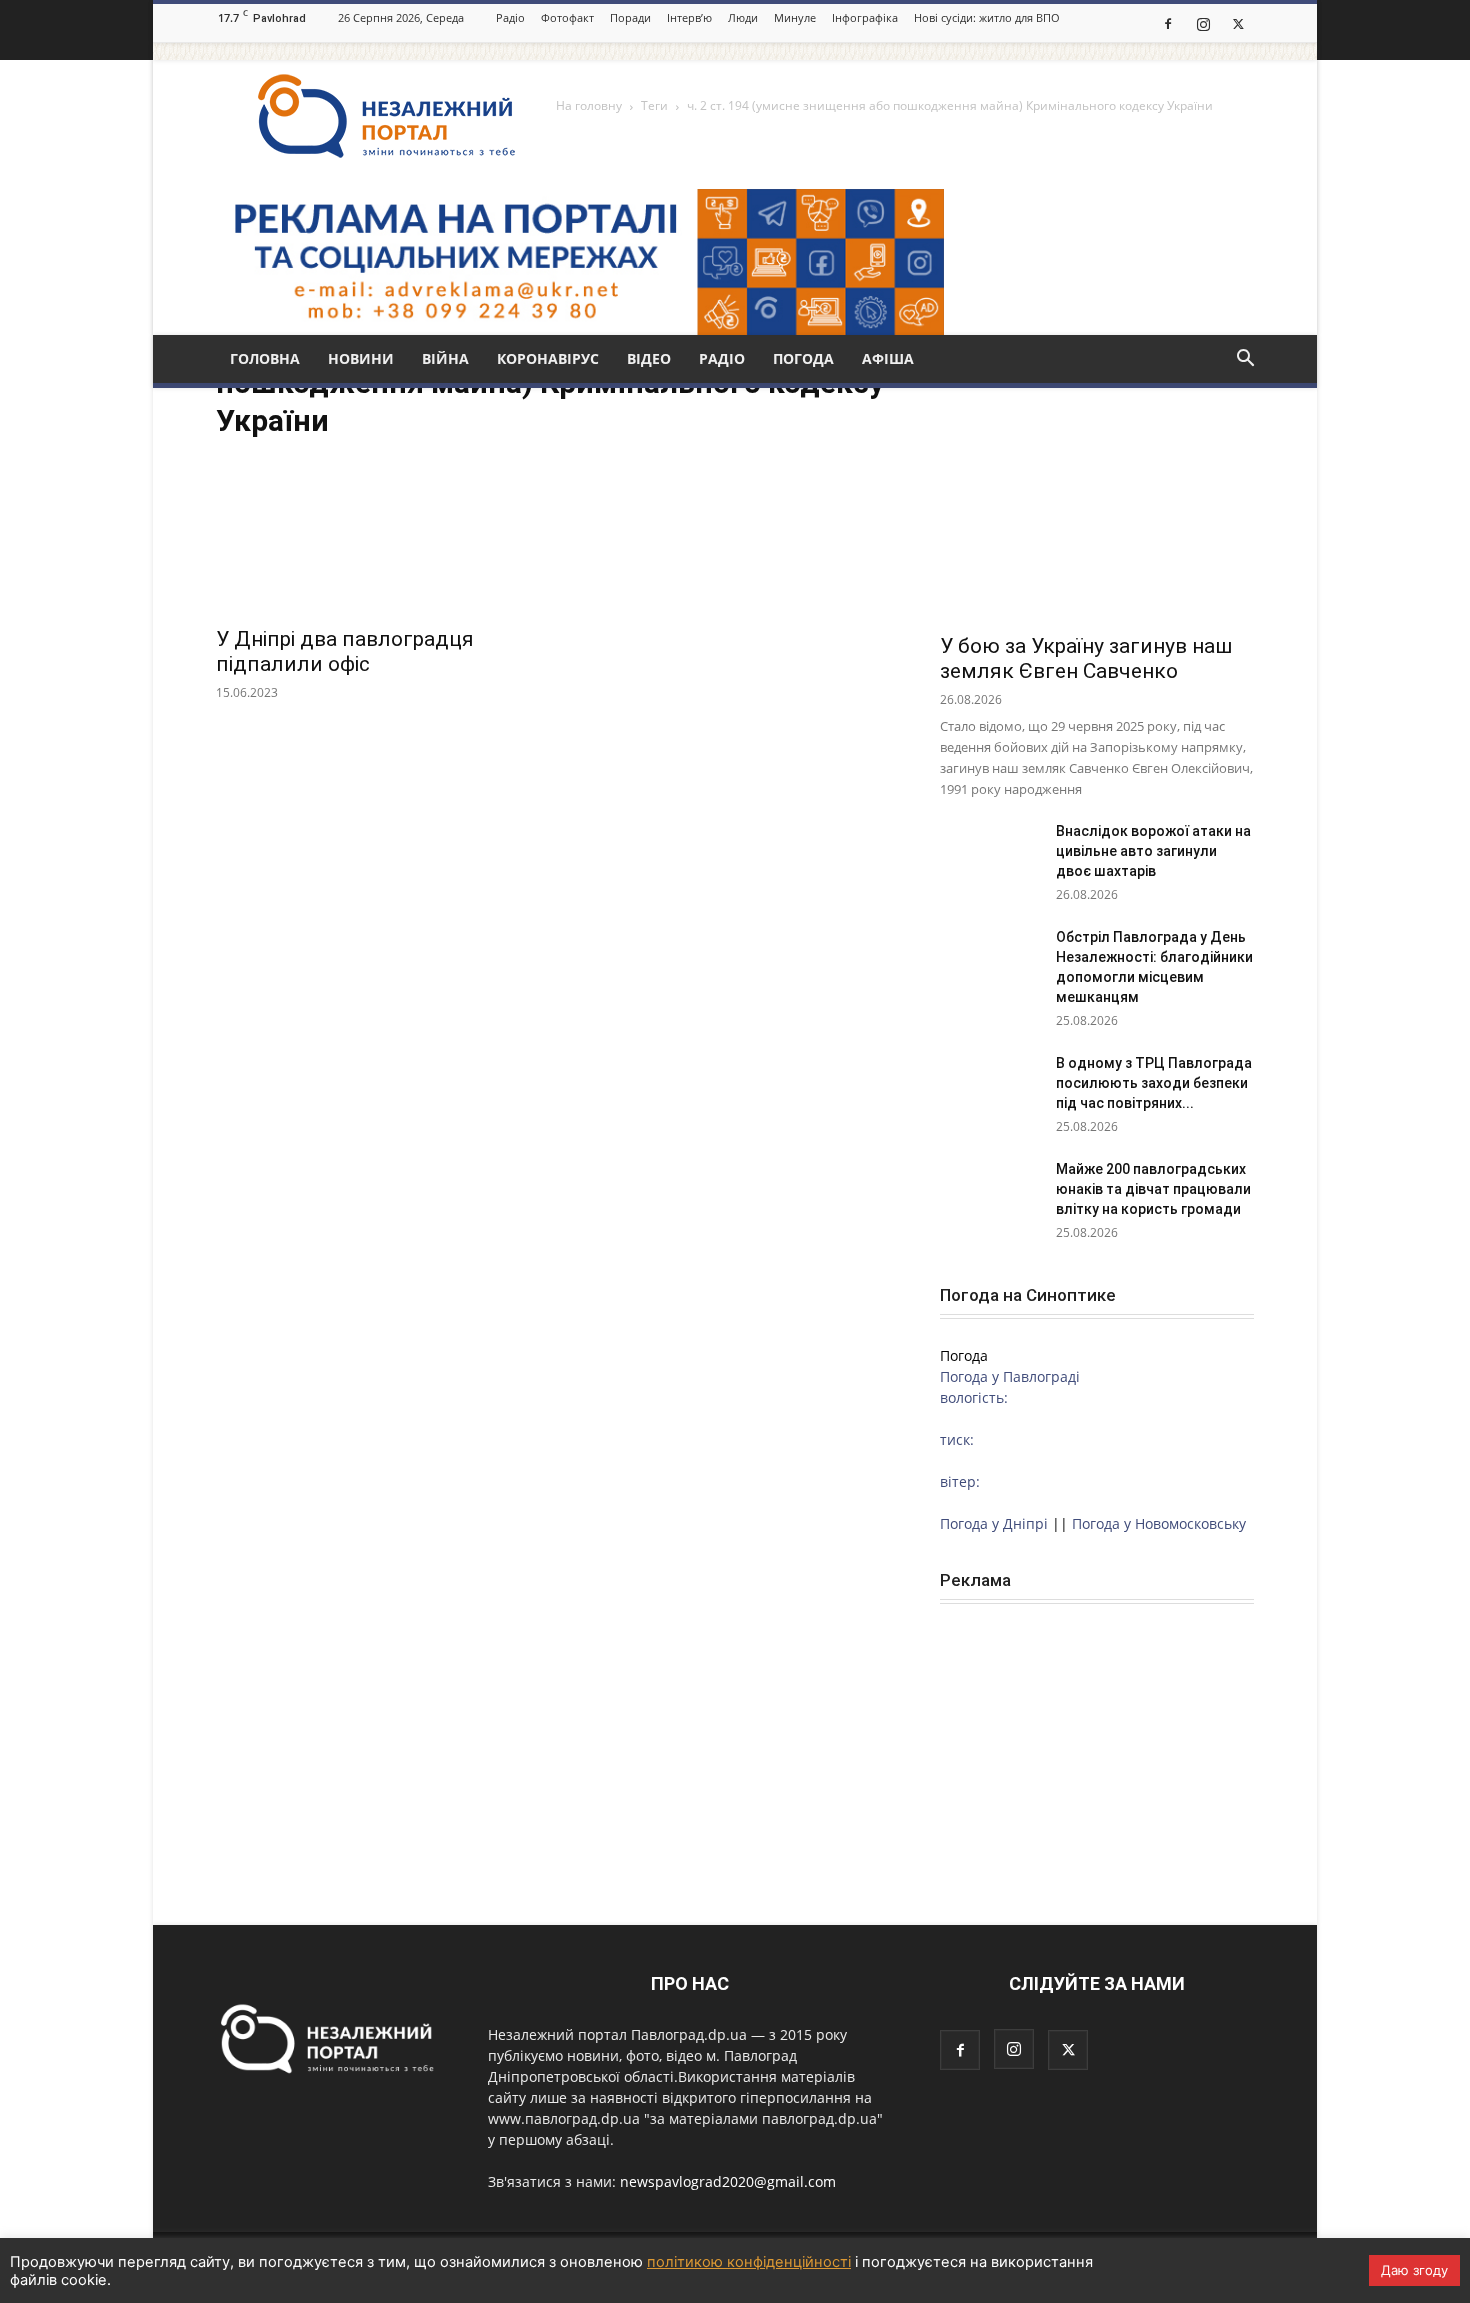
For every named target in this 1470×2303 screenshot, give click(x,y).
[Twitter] (1238, 23)
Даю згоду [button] (1414, 2270)
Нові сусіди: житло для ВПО (987, 17)
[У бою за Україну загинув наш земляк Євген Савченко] (1097, 507)
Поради (630, 17)
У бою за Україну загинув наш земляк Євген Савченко (1086, 658)
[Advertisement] (1097, 1755)
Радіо (510, 17)
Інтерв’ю (689, 17)
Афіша (888, 358)
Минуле (795, 17)
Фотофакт (567, 17)
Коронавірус (548, 358)
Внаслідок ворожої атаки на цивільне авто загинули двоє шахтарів (1153, 851)
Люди (743, 17)
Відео (649, 358)
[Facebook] (1168, 23)
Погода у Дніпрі (994, 1523)
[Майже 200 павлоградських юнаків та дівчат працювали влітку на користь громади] (990, 1194)
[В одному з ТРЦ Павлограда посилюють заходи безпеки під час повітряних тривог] (990, 1088)
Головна (265, 358)
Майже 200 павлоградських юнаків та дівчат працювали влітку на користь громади (1153, 1189)
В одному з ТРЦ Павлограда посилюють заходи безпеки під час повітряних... (1154, 1083)
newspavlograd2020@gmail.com (728, 2181)
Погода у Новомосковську (1159, 1523)
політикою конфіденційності (749, 2262)
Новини (361, 358)
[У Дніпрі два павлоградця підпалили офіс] (373, 536)
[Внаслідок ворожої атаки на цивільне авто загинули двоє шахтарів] (990, 856)
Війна (445, 358)
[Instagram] (1203, 23)
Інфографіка (865, 17)
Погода (803, 358)
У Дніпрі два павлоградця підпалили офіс (345, 651)
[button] (1245, 360)
